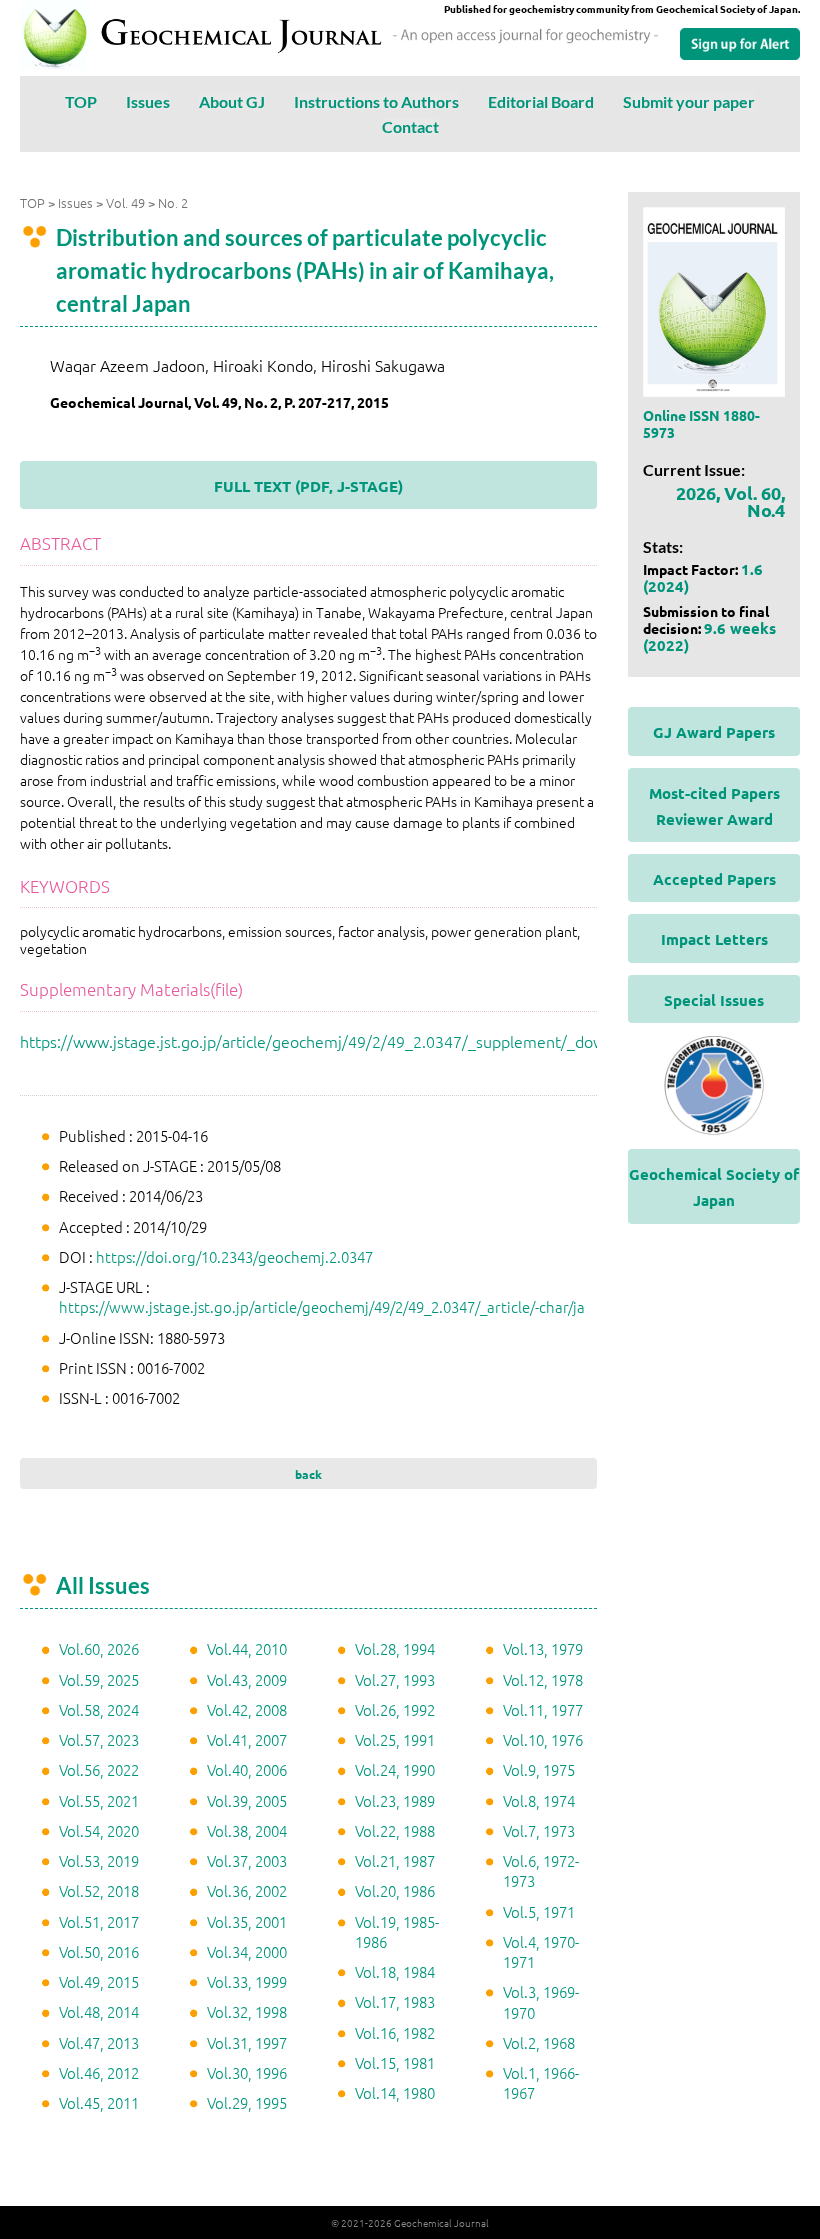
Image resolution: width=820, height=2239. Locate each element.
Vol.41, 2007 (247, 1739)
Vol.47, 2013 (99, 2042)
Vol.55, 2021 (99, 1800)
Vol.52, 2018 (99, 1890)
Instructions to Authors (376, 101)
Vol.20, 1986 (395, 1890)
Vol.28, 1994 (395, 1648)
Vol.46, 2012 (99, 2072)
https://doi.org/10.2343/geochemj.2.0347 (234, 1256)
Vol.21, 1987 (395, 1860)
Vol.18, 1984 (395, 1971)
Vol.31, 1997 (247, 2042)
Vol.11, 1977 (543, 1709)
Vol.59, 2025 (99, 1679)
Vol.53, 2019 (99, 1860)
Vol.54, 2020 (99, 1830)
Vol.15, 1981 (395, 2062)
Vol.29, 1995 (247, 2102)
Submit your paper (689, 101)
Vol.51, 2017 (99, 1921)
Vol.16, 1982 (395, 2032)
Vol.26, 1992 (395, 1709)
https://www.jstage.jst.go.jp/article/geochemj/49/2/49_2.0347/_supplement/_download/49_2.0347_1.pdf (395, 1041)
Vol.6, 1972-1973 (541, 1870)
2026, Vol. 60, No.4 (730, 501)
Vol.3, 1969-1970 (541, 2001)
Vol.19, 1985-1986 (397, 1931)
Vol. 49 (125, 202)
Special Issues (714, 1000)
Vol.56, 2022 (99, 1769)
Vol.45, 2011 (99, 2102)
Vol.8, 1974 (539, 1800)
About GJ (232, 101)
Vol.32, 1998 (247, 2011)
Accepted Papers (714, 879)
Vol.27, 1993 (395, 1679)
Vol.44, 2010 (247, 1648)
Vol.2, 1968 (539, 2042)
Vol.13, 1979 (543, 1648)
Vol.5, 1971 (539, 1911)
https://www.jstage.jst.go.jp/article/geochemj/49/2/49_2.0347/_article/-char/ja (322, 1306)
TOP (81, 101)
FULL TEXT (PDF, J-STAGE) (308, 486)
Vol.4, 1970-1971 (541, 1951)
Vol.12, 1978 (543, 1679)
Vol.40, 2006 (247, 1769)
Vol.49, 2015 (99, 1981)
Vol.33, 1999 (247, 1981)
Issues (148, 101)
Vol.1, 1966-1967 (541, 2082)
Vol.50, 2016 (99, 1951)
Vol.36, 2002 (247, 1890)
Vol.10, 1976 (543, 1739)
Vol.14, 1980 (395, 2092)
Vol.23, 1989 (395, 1800)
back (308, 1474)
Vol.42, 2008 (247, 1709)
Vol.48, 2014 (99, 2011)
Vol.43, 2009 (247, 1679)
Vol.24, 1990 (395, 1769)
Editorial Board (541, 101)
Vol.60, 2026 (99, 1648)
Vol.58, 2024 (99, 1709)
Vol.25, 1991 (395, 1739)
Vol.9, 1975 (539, 1769)
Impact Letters (714, 939)
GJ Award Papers (714, 732)
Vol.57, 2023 (99, 1739)
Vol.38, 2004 (247, 1830)
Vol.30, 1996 (247, 2072)
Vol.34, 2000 (247, 1951)
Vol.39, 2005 (247, 1800)
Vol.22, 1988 (395, 1830)
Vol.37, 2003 (247, 1860)
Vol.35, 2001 (247, 1921)
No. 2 (173, 202)
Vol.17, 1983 (395, 2001)
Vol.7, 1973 (539, 1830)
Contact (410, 126)
